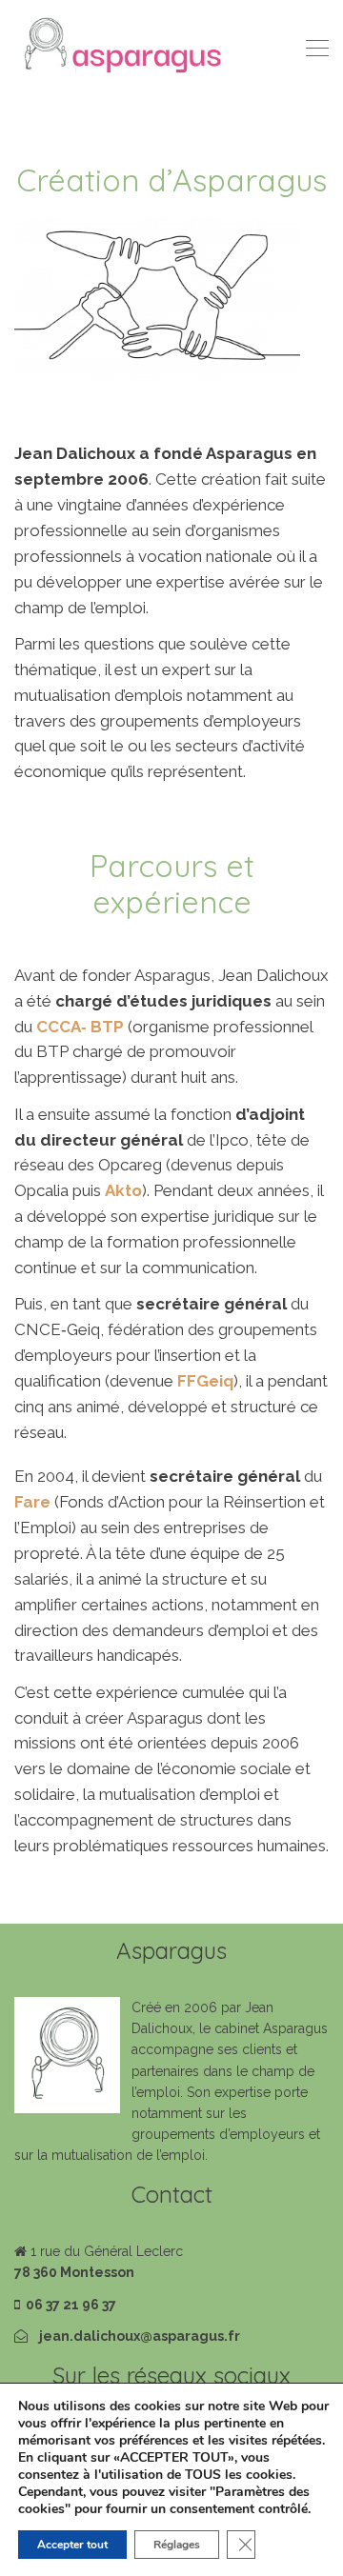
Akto (123, 1190)
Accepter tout (72, 2545)
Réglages (177, 2545)
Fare (32, 1502)
